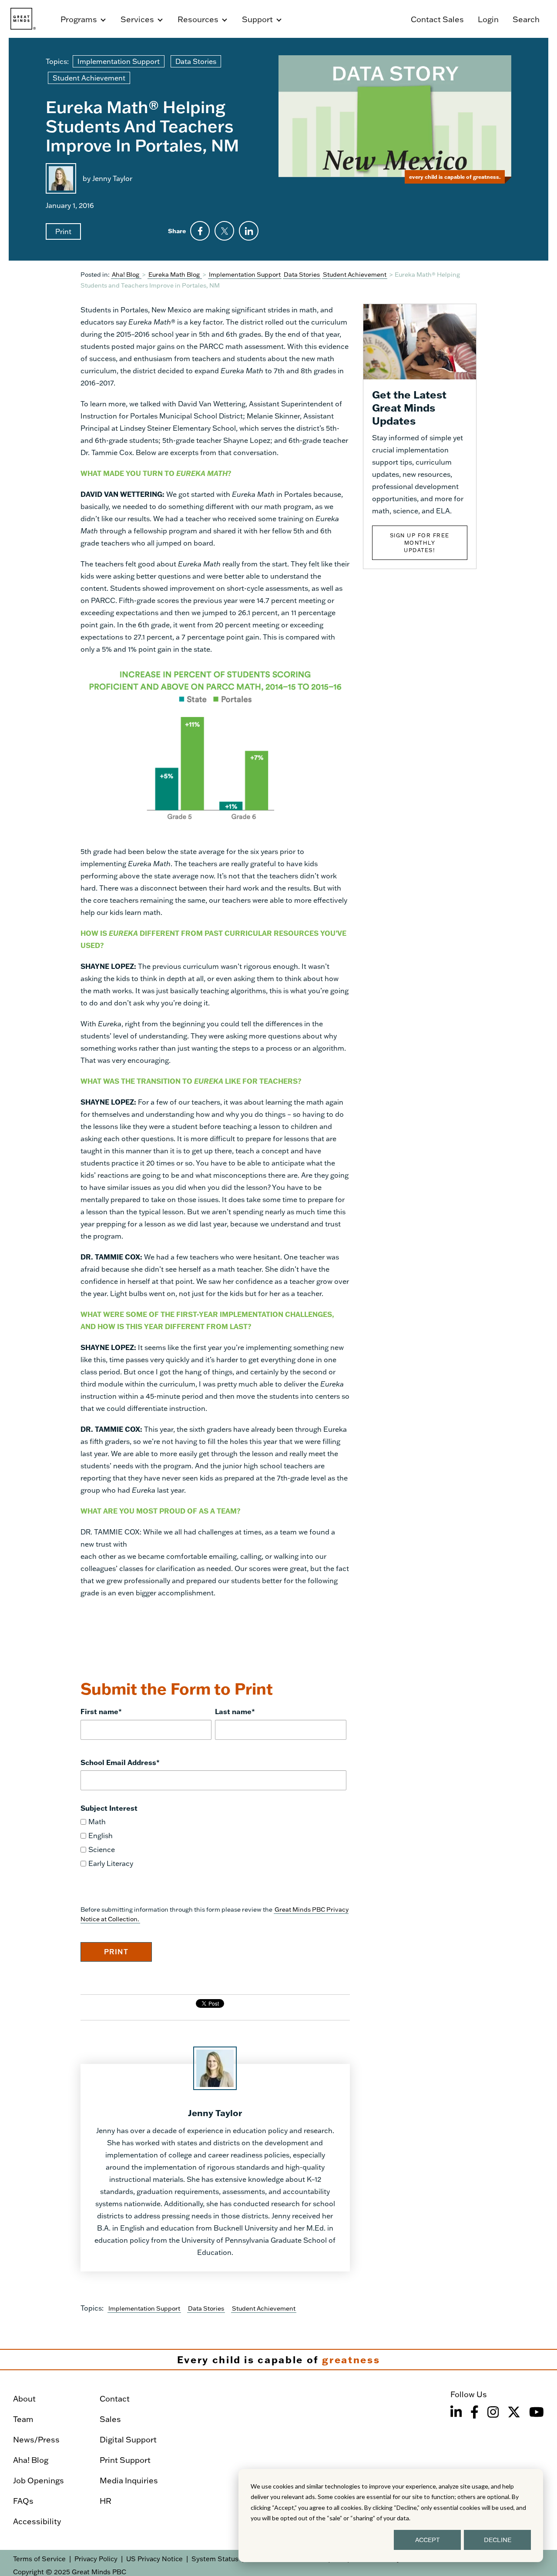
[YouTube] (537, 2412)
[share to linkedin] (249, 231)
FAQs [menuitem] (23, 2501)
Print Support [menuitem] (125, 2460)
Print (63, 231)
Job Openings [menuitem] (39, 2480)
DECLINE (498, 2540)
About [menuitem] (24, 2398)
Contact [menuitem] (115, 2398)
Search (526, 19)
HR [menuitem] (106, 2501)
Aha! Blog (126, 274)
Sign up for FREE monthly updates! (420, 543)
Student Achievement (89, 78)
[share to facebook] (200, 231)
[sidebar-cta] (420, 340)
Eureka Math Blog (175, 274)
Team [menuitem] (23, 2419)
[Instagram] (493, 2412)
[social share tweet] (224, 231)
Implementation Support (119, 61)
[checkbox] (213, 1842)
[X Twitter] (514, 2412)
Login (488, 19)
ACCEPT (428, 2540)
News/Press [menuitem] (36, 2439)
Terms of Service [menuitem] (39, 2559)
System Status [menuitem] (215, 2559)
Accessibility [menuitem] (37, 2521)
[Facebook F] (475, 2412)
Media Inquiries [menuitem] (129, 2480)
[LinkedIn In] (456, 2412)
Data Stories (196, 61)
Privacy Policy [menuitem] (96, 2559)
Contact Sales (437, 19)
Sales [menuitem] (110, 2419)
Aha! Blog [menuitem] (31, 2460)
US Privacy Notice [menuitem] (154, 2559)
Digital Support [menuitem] (128, 2439)
